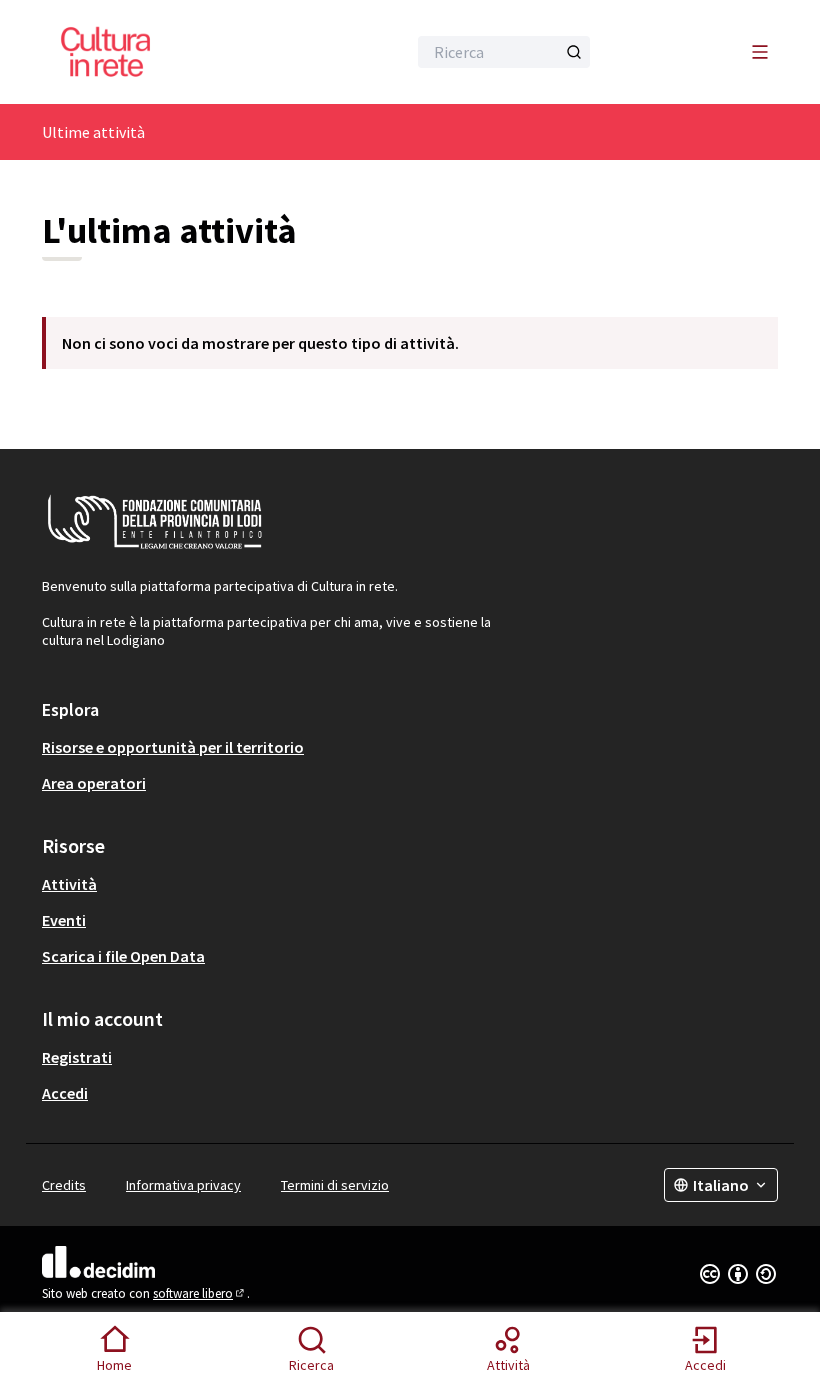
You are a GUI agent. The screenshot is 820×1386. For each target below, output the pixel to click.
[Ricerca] (574, 52)
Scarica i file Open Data (123, 956)
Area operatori (94, 783)
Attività (69, 884)
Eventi (64, 920)
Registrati (77, 1057)
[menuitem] (410, 747)
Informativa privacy (183, 1185)
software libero (200, 1293)
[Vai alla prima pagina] (175, 52)
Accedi (65, 1093)
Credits (64, 1185)
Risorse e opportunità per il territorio (173, 747)
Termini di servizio (335, 1185)
